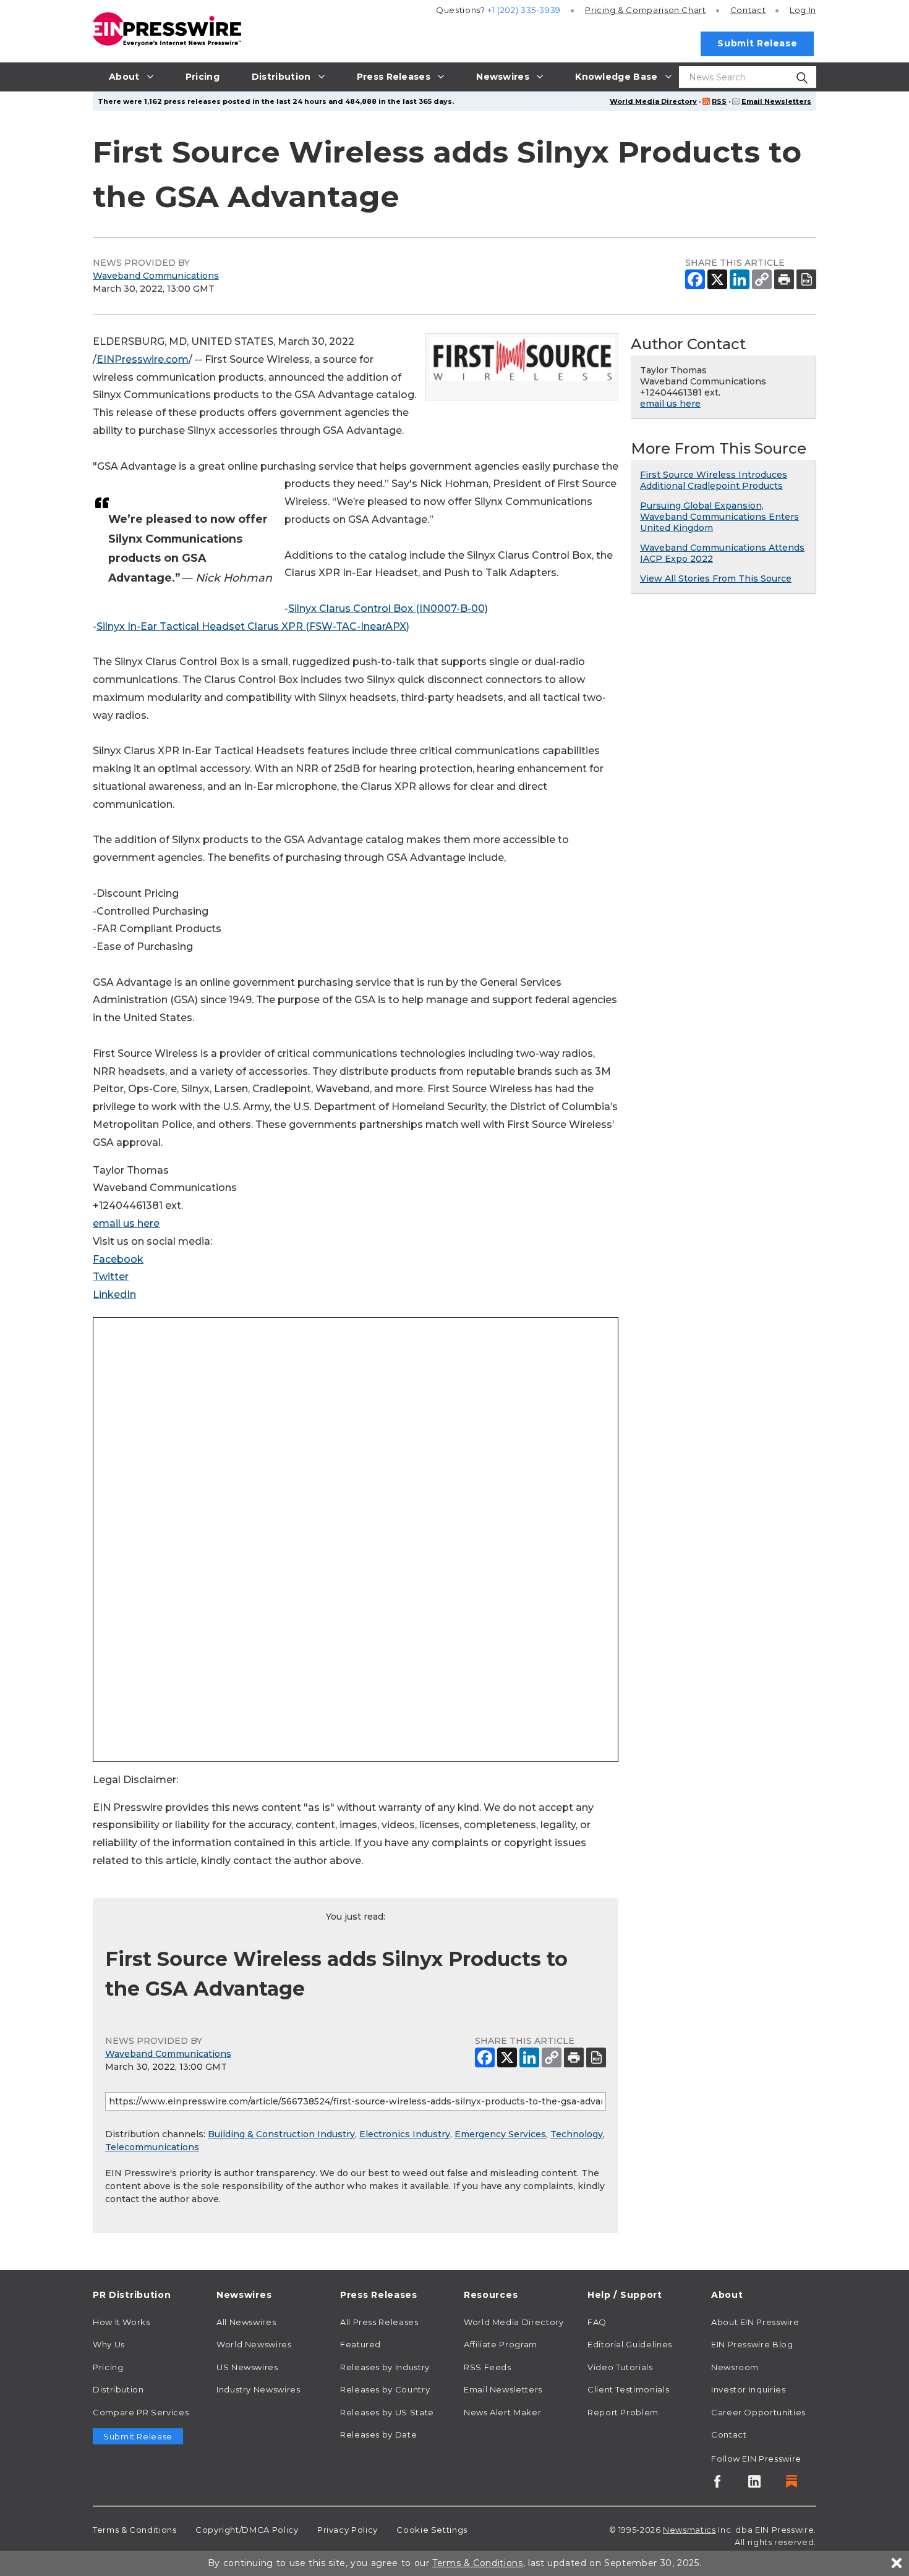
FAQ (597, 2322)
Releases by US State (387, 2412)
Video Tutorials (620, 2367)
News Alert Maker (502, 2412)
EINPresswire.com (143, 359)
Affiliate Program (501, 2344)
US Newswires (247, 2367)
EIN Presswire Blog (752, 2344)
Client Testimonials (628, 2389)
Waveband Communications (156, 276)
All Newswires (246, 2322)
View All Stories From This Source (716, 578)
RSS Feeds (488, 2367)
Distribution (118, 2389)
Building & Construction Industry (281, 2134)
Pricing (646, 10)
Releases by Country (385, 2389)
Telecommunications (152, 2147)
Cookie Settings (432, 2530)
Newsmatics (689, 2530)
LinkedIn (114, 1294)
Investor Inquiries (749, 2389)
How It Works (122, 2322)
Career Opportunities (758, 2412)
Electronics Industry (405, 2134)
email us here (126, 1223)
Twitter (111, 1277)
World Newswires (254, 2344)
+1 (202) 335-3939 (524, 10)
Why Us (109, 2344)
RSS (719, 101)
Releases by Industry (385, 2367)
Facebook (118, 1259)
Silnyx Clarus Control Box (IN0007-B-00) (388, 608)
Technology (577, 2134)
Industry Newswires (258, 2389)
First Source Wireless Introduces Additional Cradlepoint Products (714, 480)
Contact (748, 10)
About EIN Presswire (755, 2322)
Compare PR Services (141, 2412)
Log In (803, 10)
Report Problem (623, 2412)
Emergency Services (500, 2134)
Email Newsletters (776, 101)
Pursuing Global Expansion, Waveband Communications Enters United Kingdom (719, 517)
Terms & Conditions (135, 2530)
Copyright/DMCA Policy (247, 2530)
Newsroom (735, 2367)
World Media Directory (653, 101)
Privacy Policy (348, 2530)
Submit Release (757, 43)
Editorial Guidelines (630, 2344)
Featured (361, 2344)
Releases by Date (378, 2434)
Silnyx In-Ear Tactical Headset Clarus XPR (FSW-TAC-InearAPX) (253, 626)
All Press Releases (379, 2322)
